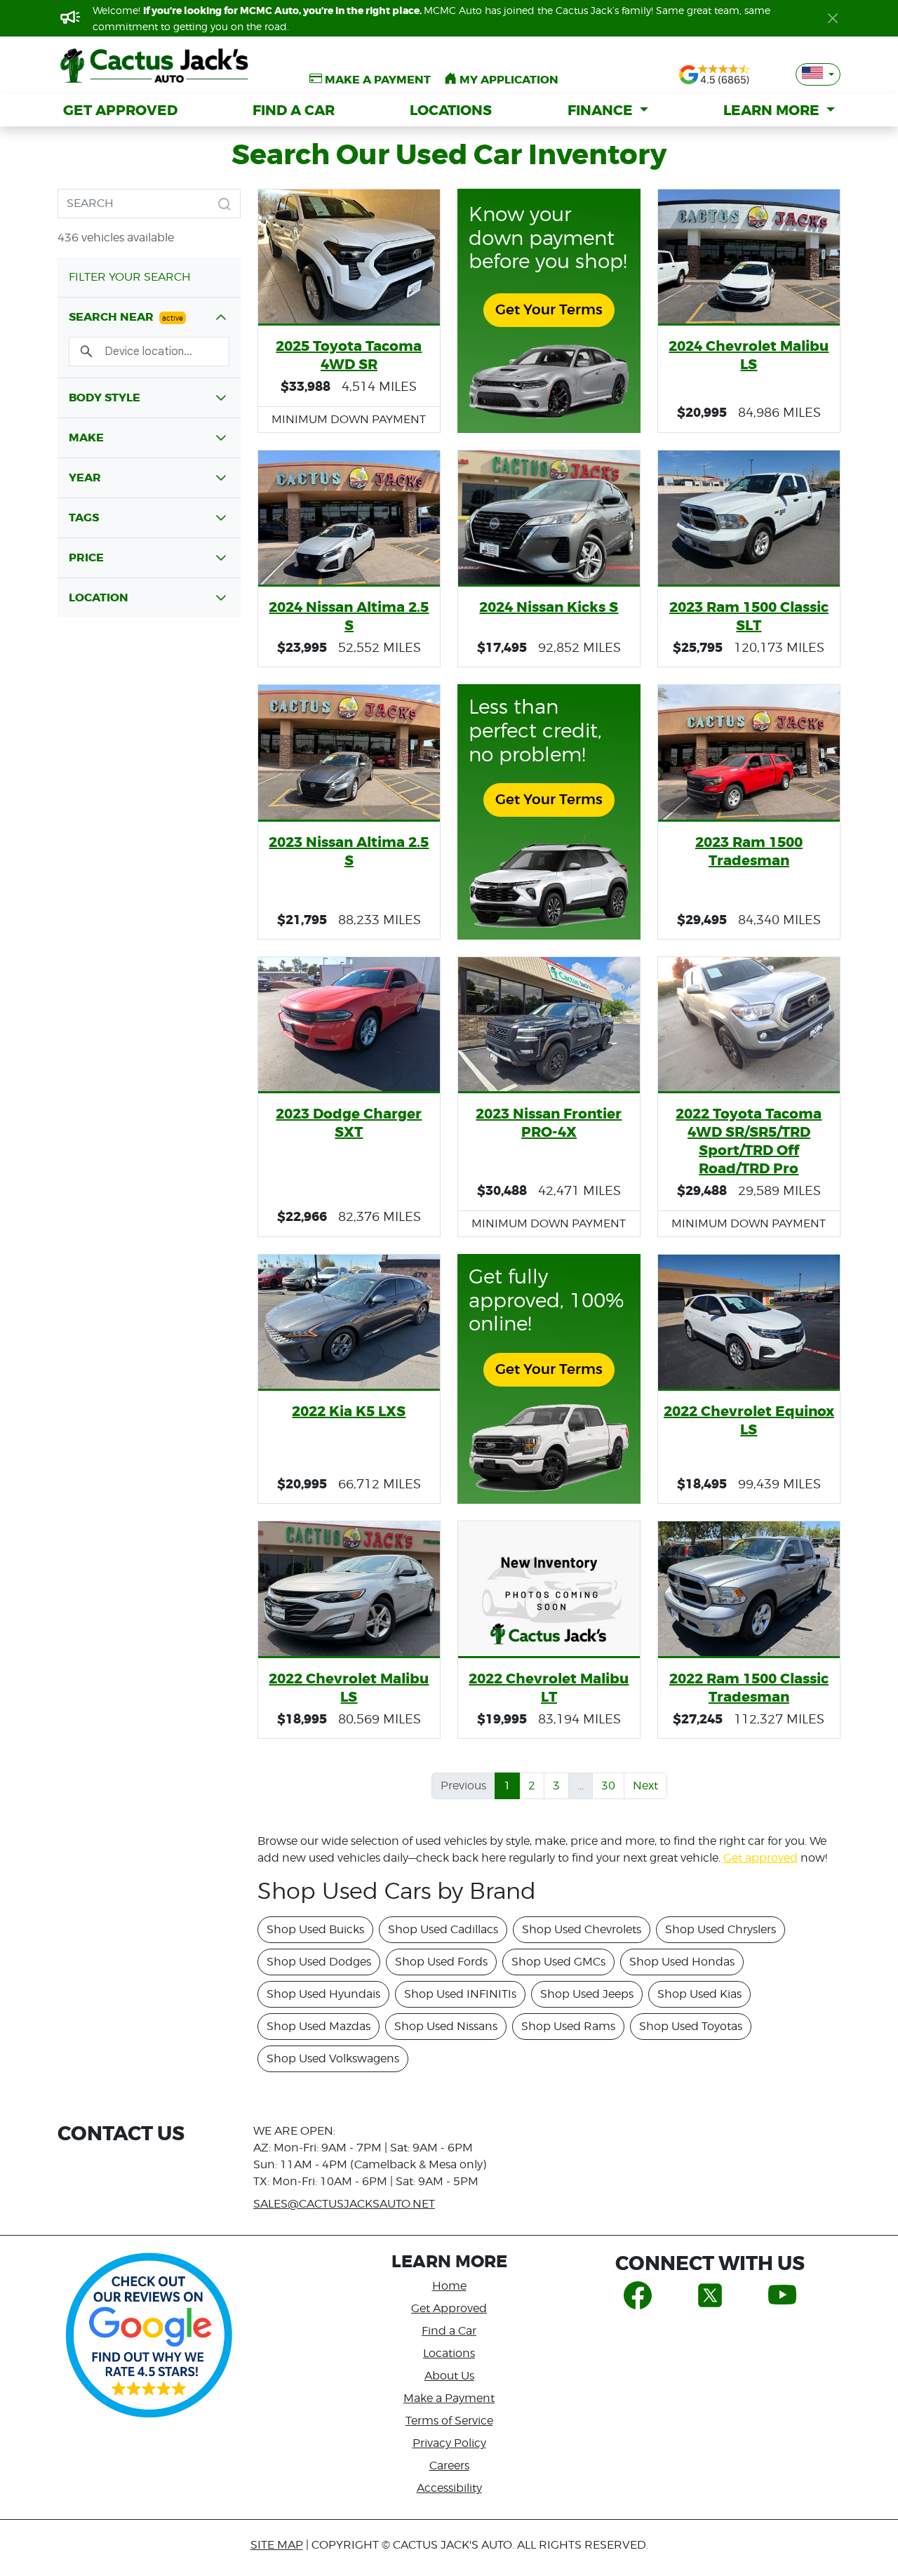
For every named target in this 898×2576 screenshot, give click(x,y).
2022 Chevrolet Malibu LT (549, 1688)
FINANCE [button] (602, 110)
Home (449, 2286)
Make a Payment (449, 2398)
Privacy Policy (449, 2443)
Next (645, 1786)
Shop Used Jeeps (587, 1994)
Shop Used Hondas (682, 1962)
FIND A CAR (294, 110)
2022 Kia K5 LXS (349, 1411)
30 (608, 1786)
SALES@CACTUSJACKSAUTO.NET (344, 2204)
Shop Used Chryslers (721, 1929)
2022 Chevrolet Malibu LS (349, 1688)
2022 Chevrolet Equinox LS (749, 1420)
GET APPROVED (120, 110)
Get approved (760, 1858)
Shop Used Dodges (319, 1962)
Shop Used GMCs (558, 1962)
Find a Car (449, 2331)
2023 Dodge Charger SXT (349, 1123)
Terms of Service (449, 2421)
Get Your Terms (549, 310)
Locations (449, 2353)
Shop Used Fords (441, 1962)
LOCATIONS (451, 110)
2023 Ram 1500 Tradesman (749, 851)
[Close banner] (833, 18)
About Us (449, 2376)
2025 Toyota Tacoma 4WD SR (349, 355)
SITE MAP (277, 2545)
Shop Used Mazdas (319, 2026)
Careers (449, 2465)
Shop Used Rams (568, 2026)
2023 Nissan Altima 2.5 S (349, 851)
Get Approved (449, 2308)
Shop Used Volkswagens (333, 2058)
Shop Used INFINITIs (460, 1994)
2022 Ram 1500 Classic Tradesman (749, 1688)
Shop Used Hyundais (323, 1994)
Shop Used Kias (699, 1994)
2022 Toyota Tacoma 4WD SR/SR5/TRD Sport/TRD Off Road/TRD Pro (749, 1141)
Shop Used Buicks (315, 1929)
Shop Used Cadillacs (443, 1929)
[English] (818, 74)
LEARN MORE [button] (773, 110)
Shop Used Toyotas (691, 2026)
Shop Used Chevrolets (582, 1929)
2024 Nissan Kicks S (549, 607)
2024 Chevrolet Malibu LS (749, 355)
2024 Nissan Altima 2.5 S (349, 616)
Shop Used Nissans (446, 2026)
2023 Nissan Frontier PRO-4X (549, 1123)
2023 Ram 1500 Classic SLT (749, 616)
